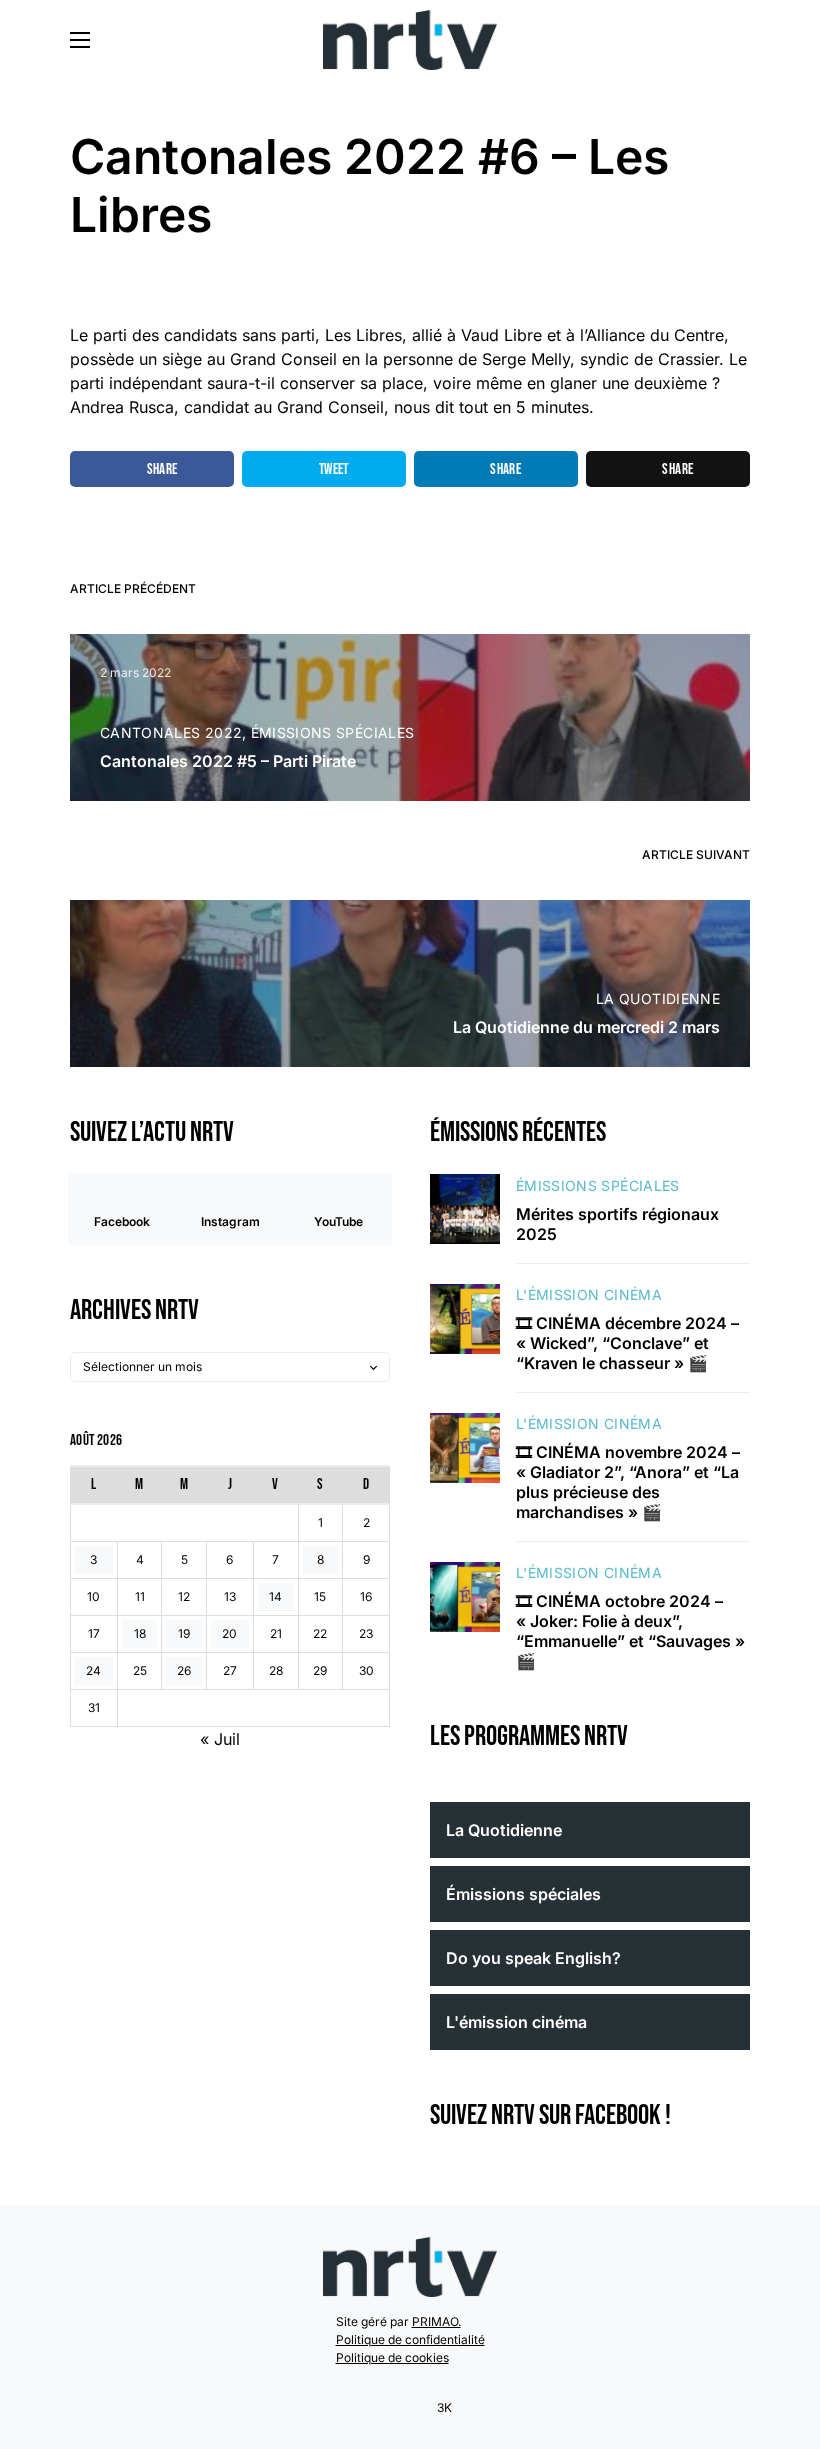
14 (275, 1596)
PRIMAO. (436, 2321)
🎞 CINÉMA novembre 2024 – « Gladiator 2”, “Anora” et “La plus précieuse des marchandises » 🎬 (628, 1482)
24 (93, 1670)
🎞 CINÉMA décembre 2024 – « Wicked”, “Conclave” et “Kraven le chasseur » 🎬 (627, 1343)
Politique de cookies (392, 2357)
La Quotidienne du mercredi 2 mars (586, 1027)
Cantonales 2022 (171, 732)
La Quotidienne (658, 998)
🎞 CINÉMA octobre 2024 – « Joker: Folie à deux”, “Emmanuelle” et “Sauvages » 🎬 (630, 1631)
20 (229, 1633)
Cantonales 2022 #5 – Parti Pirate (228, 761)
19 (184, 1633)
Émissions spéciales (333, 732)
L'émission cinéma (589, 1294)
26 (184, 1670)
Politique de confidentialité (410, 2339)
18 (140, 1633)
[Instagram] (401, 2408)
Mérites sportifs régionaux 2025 (617, 1224)
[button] (80, 40)
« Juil (220, 1739)
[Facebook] (375, 2408)
